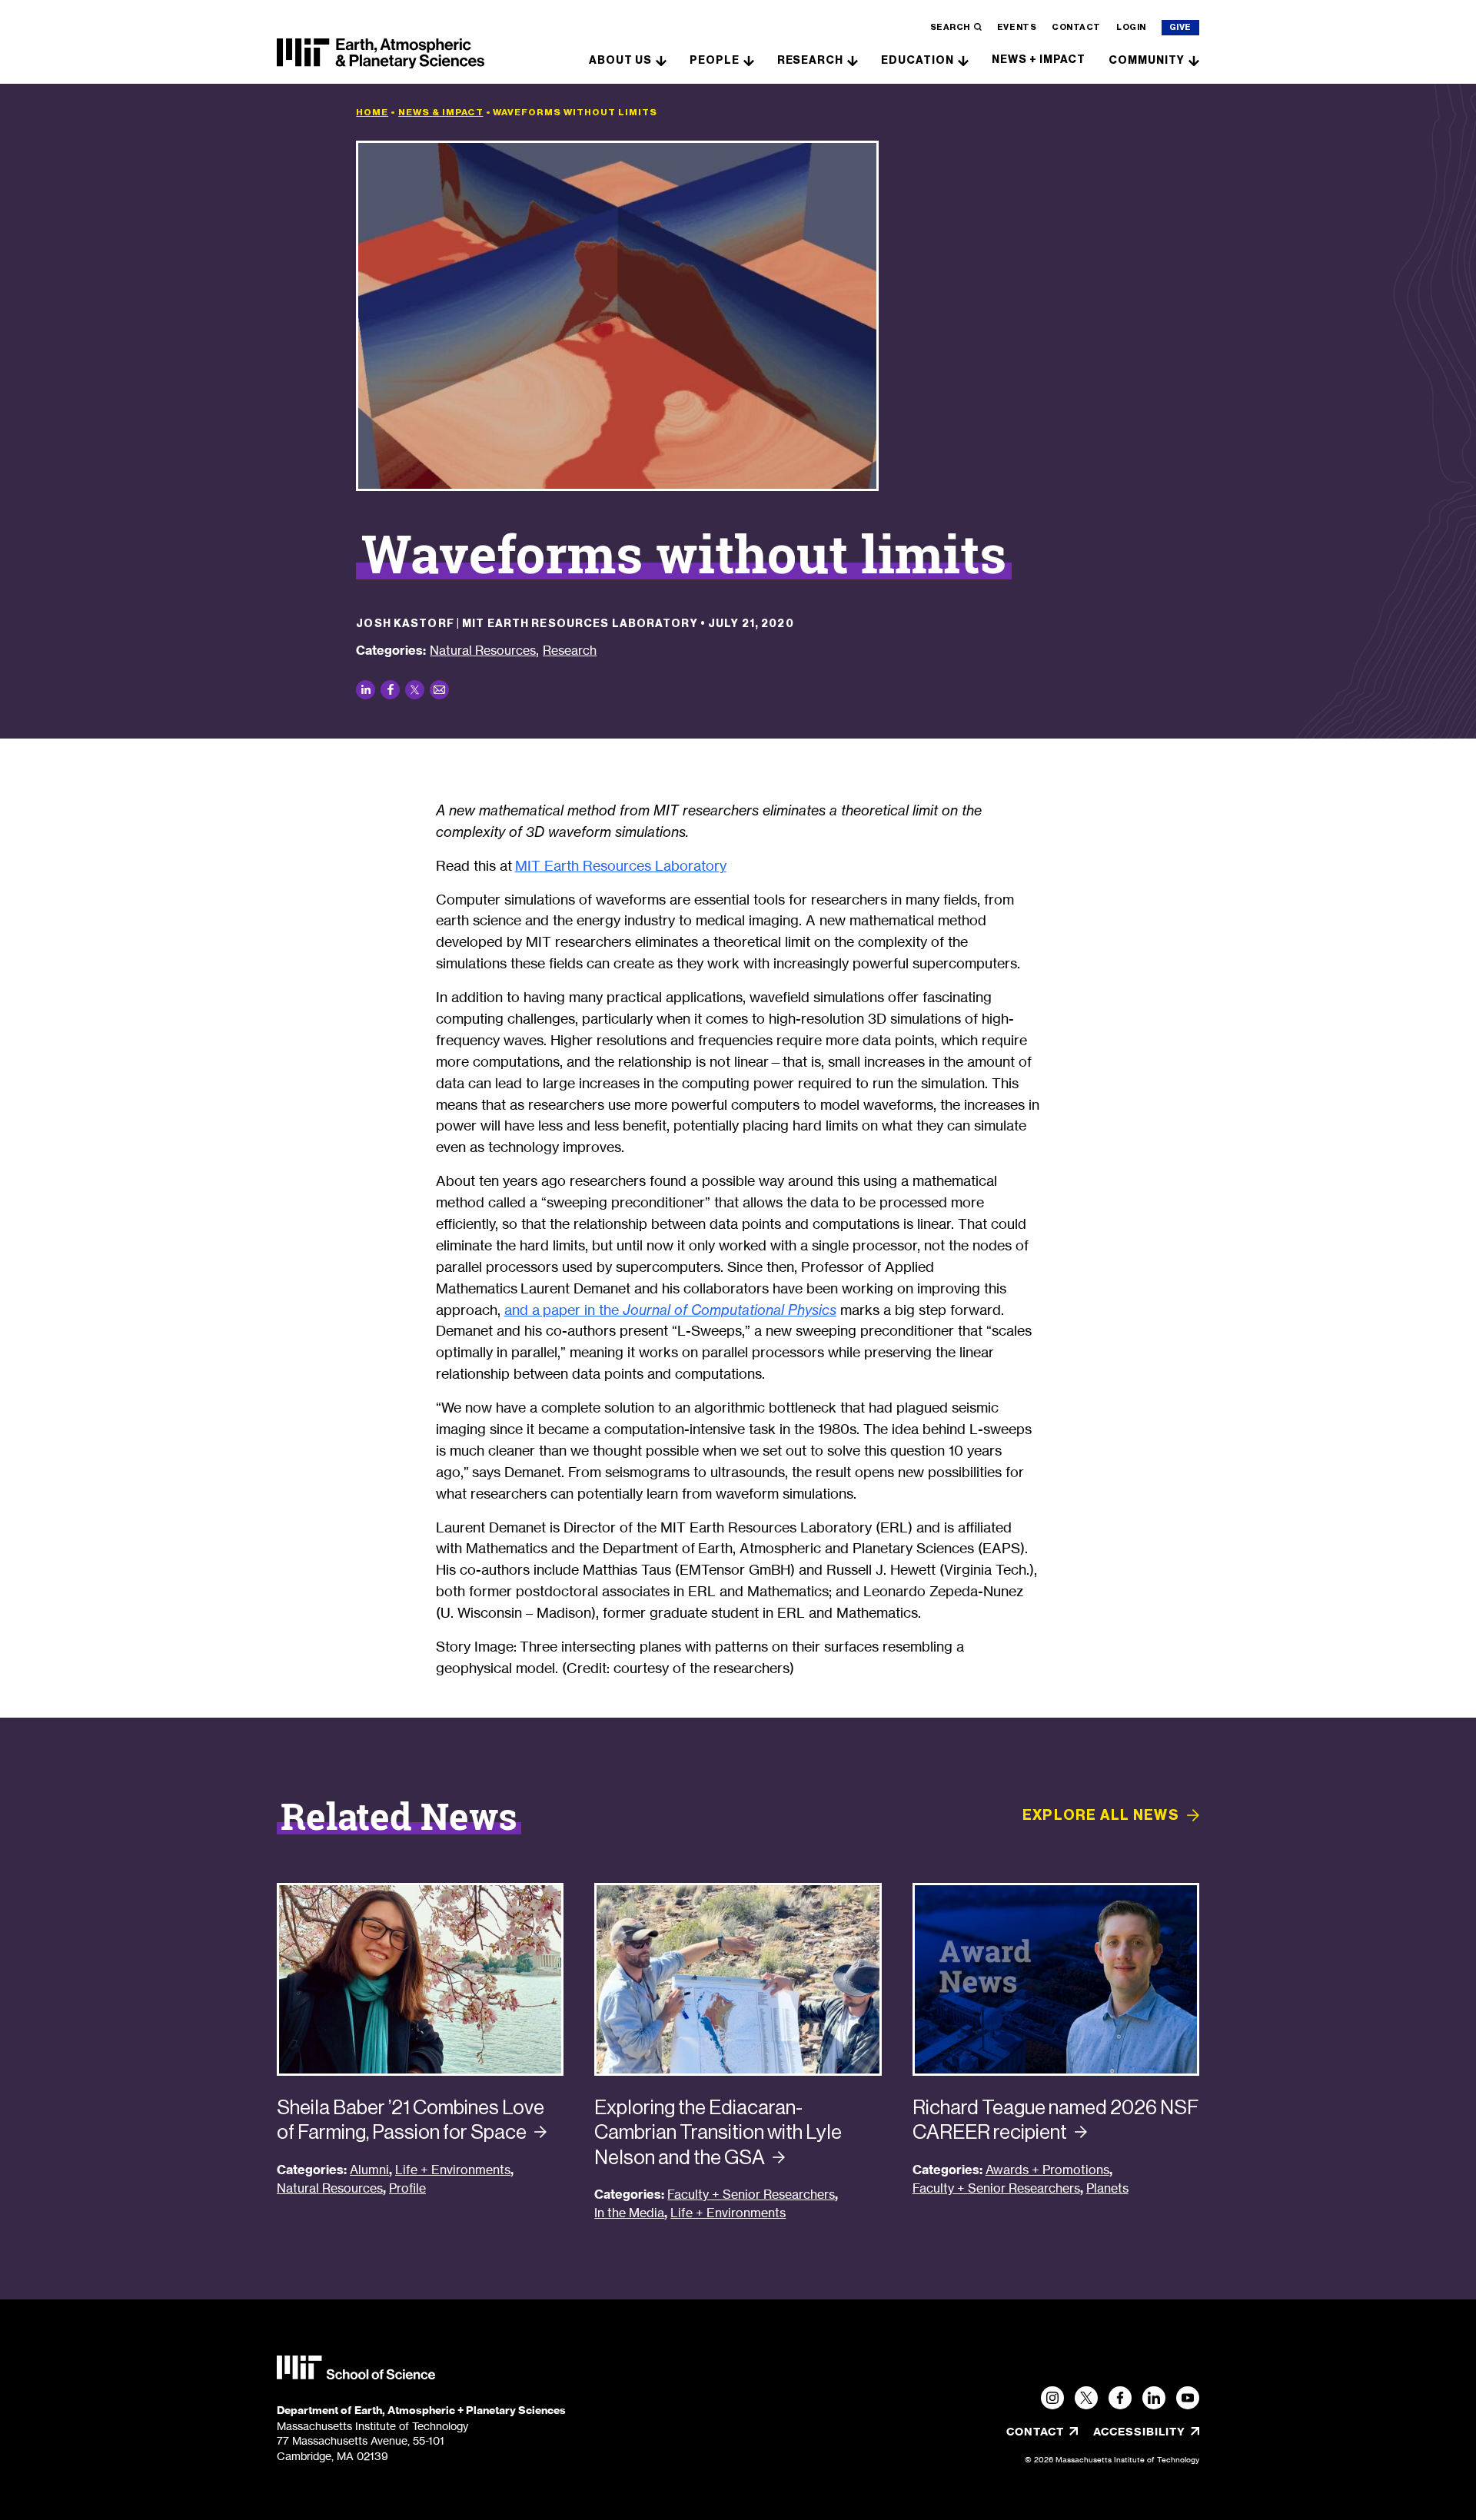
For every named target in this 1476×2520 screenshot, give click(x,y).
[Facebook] (1120, 2398)
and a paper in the (670, 1310)
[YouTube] (1188, 2398)
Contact (1076, 27)
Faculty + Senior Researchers (751, 2195)
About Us (620, 60)
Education (918, 60)
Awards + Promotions (1047, 2170)
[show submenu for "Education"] (963, 60)
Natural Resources (483, 650)
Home (372, 112)
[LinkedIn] (1154, 2398)
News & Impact (440, 112)
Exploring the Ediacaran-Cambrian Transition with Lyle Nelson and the (718, 2132)
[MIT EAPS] (381, 54)
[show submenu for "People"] (749, 60)
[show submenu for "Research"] (853, 60)
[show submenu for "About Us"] (661, 60)
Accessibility (1146, 2432)
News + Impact (1039, 60)
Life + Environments (453, 2170)
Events (1017, 27)
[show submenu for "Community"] (1194, 60)
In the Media (629, 2213)
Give (1180, 27)
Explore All (1101, 1815)
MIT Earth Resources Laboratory (621, 865)
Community (1147, 60)
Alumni (369, 2170)
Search (950, 27)
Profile (407, 2188)
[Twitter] (1086, 2398)
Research (811, 60)
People (715, 60)
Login (1131, 27)
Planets (1107, 2188)
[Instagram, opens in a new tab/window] (1052, 2398)
